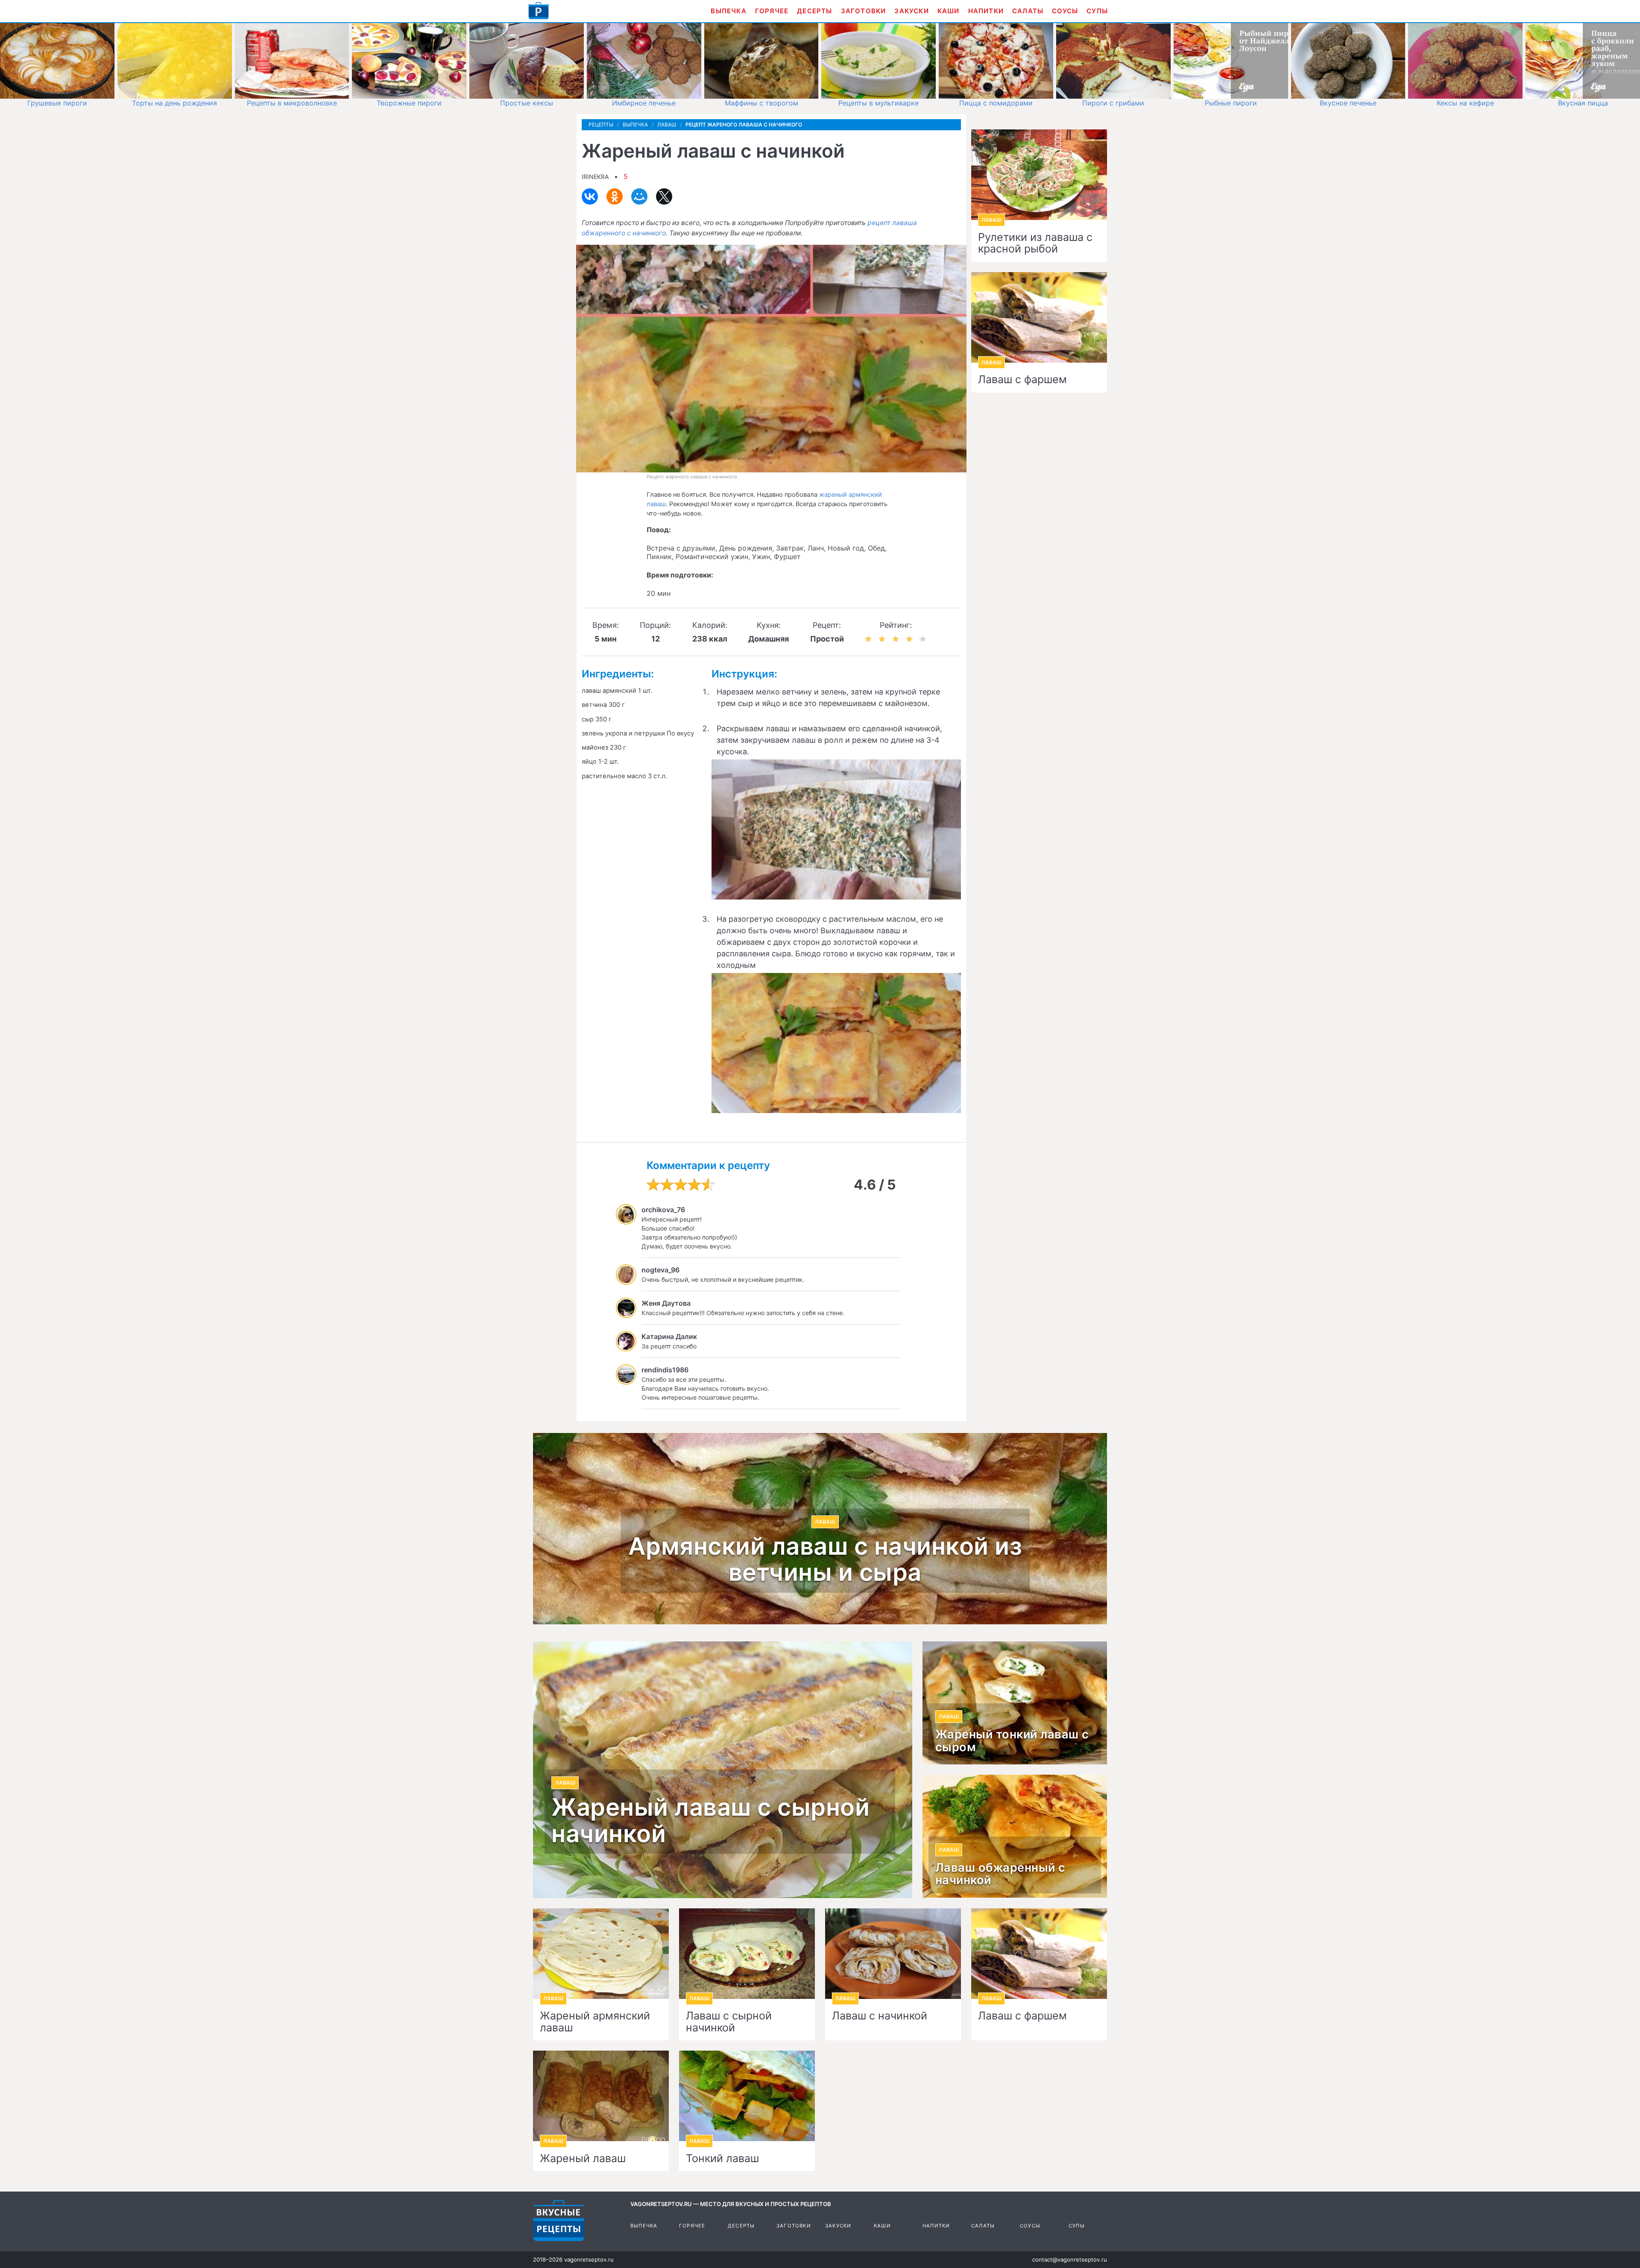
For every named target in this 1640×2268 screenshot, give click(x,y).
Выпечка (728, 11)
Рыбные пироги (1231, 103)
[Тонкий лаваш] (747, 2096)
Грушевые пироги (57, 103)
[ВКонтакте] (590, 196)
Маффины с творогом (761, 103)
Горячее (772, 11)
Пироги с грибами (1113, 103)
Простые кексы (527, 103)
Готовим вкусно (559, 2221)
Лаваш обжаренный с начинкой (1000, 1874)
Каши (949, 11)
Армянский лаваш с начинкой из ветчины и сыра (825, 1560)
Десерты (814, 11)
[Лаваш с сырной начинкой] (747, 1954)
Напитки (986, 11)
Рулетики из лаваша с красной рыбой (1035, 243)
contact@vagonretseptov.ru (1070, 2259)
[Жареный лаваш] (601, 2096)
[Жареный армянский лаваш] (601, 1954)
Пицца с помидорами (996, 103)
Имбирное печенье (644, 103)
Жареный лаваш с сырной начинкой (710, 1821)
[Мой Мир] (639, 196)
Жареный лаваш (583, 2159)
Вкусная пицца (1583, 103)
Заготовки (864, 11)
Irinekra (595, 177)
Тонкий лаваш (722, 2159)
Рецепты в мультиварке (879, 103)
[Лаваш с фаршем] (1039, 1954)
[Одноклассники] (615, 196)
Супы (1097, 11)
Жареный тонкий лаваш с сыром (1012, 1741)
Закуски (911, 11)
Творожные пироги (409, 103)
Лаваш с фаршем (1022, 380)
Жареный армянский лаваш (595, 2022)
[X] (664, 196)
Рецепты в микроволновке (292, 103)
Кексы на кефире (1465, 103)
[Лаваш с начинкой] (893, 1954)
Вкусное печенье (1348, 103)
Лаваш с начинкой (880, 2016)
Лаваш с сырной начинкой (729, 2022)
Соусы (1065, 11)
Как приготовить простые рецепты (539, 11)
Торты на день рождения (174, 103)
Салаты (1028, 11)
